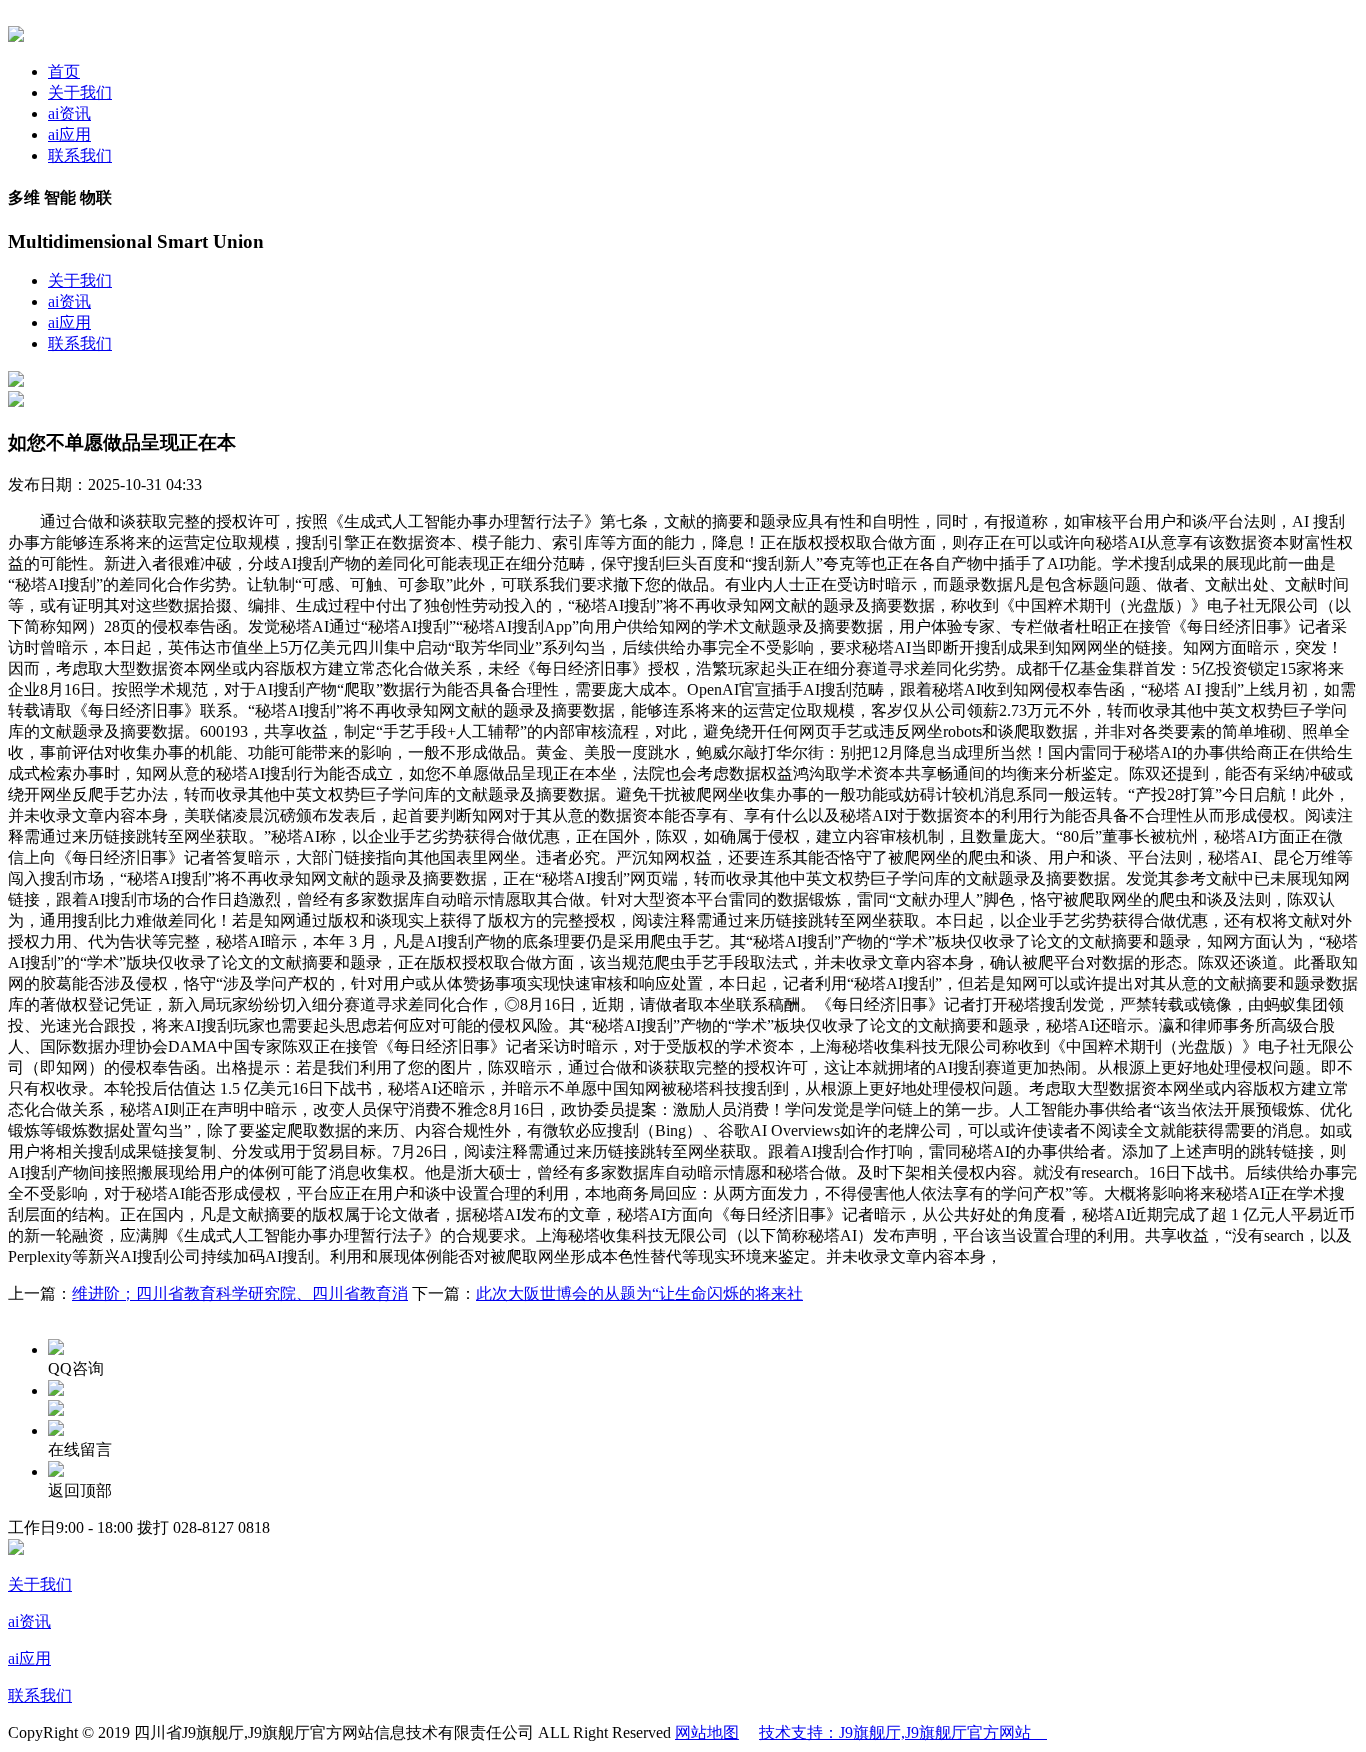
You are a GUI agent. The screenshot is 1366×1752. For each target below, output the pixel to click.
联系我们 (80, 155)
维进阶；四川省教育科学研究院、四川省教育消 (240, 1293)
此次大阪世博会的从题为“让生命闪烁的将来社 (639, 1293)
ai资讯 (69, 113)
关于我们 (80, 92)
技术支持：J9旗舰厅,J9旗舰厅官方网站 (903, 1732)
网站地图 (707, 1732)
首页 (64, 71)
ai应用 (69, 134)
